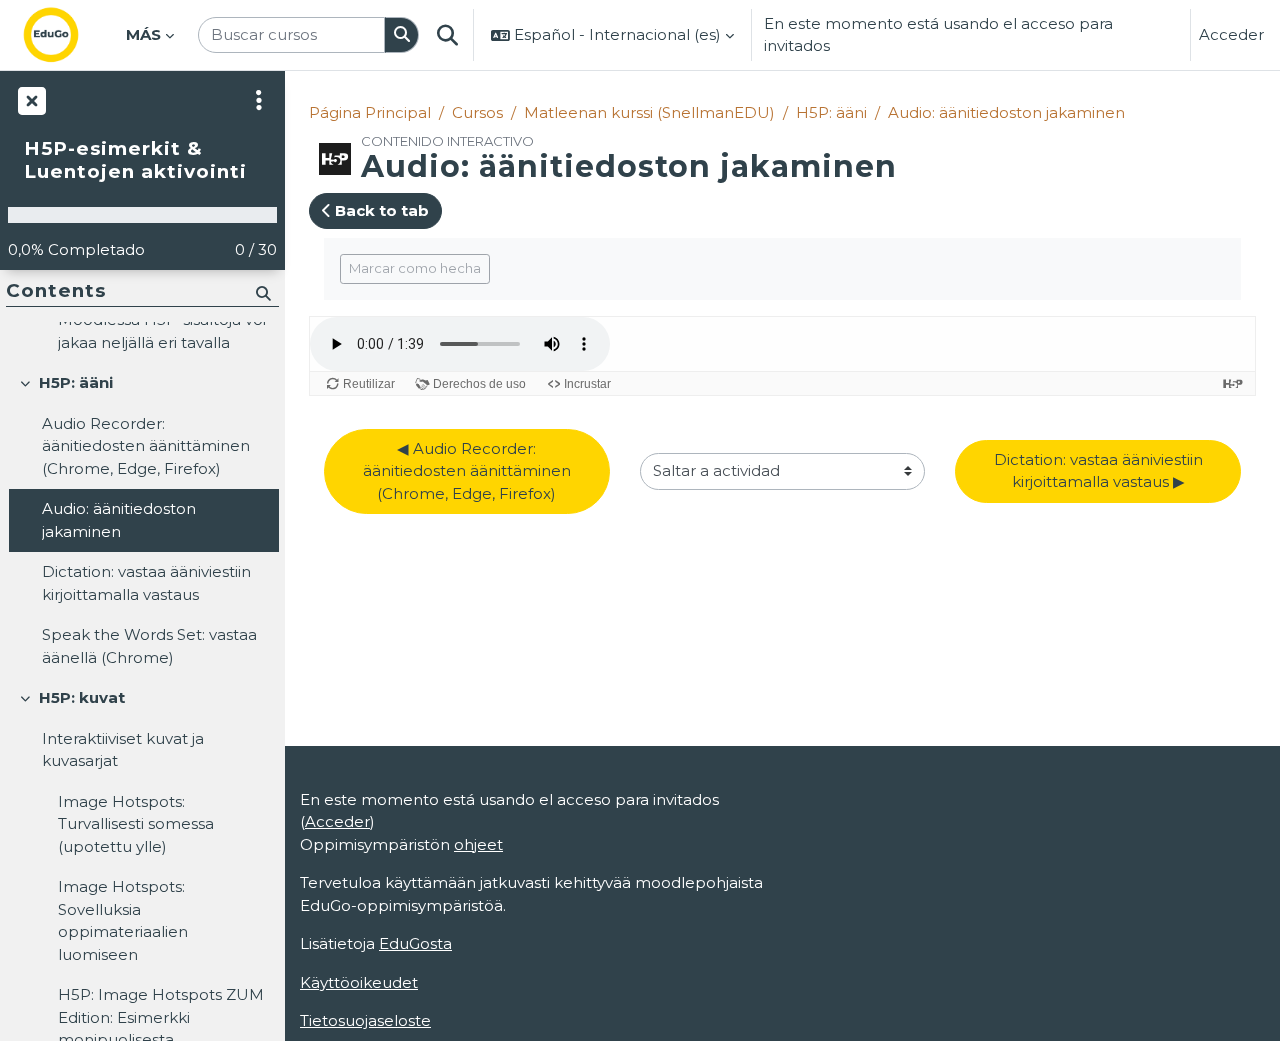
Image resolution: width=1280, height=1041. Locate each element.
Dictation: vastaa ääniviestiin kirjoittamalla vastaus (146, 583)
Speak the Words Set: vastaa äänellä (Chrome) (149, 646)
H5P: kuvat (82, 697)
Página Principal (370, 112)
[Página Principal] (67, 35)
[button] (448, 35)
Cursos (477, 112)
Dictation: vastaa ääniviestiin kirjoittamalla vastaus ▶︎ (1100, 471)
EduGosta (415, 943)
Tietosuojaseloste (365, 1020)
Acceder (1231, 34)
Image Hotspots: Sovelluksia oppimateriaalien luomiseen (123, 920)
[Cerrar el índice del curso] (30, 100)
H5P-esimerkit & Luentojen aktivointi (135, 160)
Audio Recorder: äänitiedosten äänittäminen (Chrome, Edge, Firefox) (146, 446)
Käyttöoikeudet (359, 982)
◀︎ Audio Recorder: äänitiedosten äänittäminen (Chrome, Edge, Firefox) (469, 471)
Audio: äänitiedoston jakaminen (1006, 112)
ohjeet (478, 844)
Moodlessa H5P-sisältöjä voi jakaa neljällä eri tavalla (162, 331)
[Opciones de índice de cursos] (259, 100)
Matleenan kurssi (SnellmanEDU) (649, 112)
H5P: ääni (831, 112)
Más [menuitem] (143, 34)
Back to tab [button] (380, 210)
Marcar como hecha (415, 268)
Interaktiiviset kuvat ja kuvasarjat (123, 750)
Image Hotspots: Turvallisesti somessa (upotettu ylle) (136, 824)
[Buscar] (402, 35)
